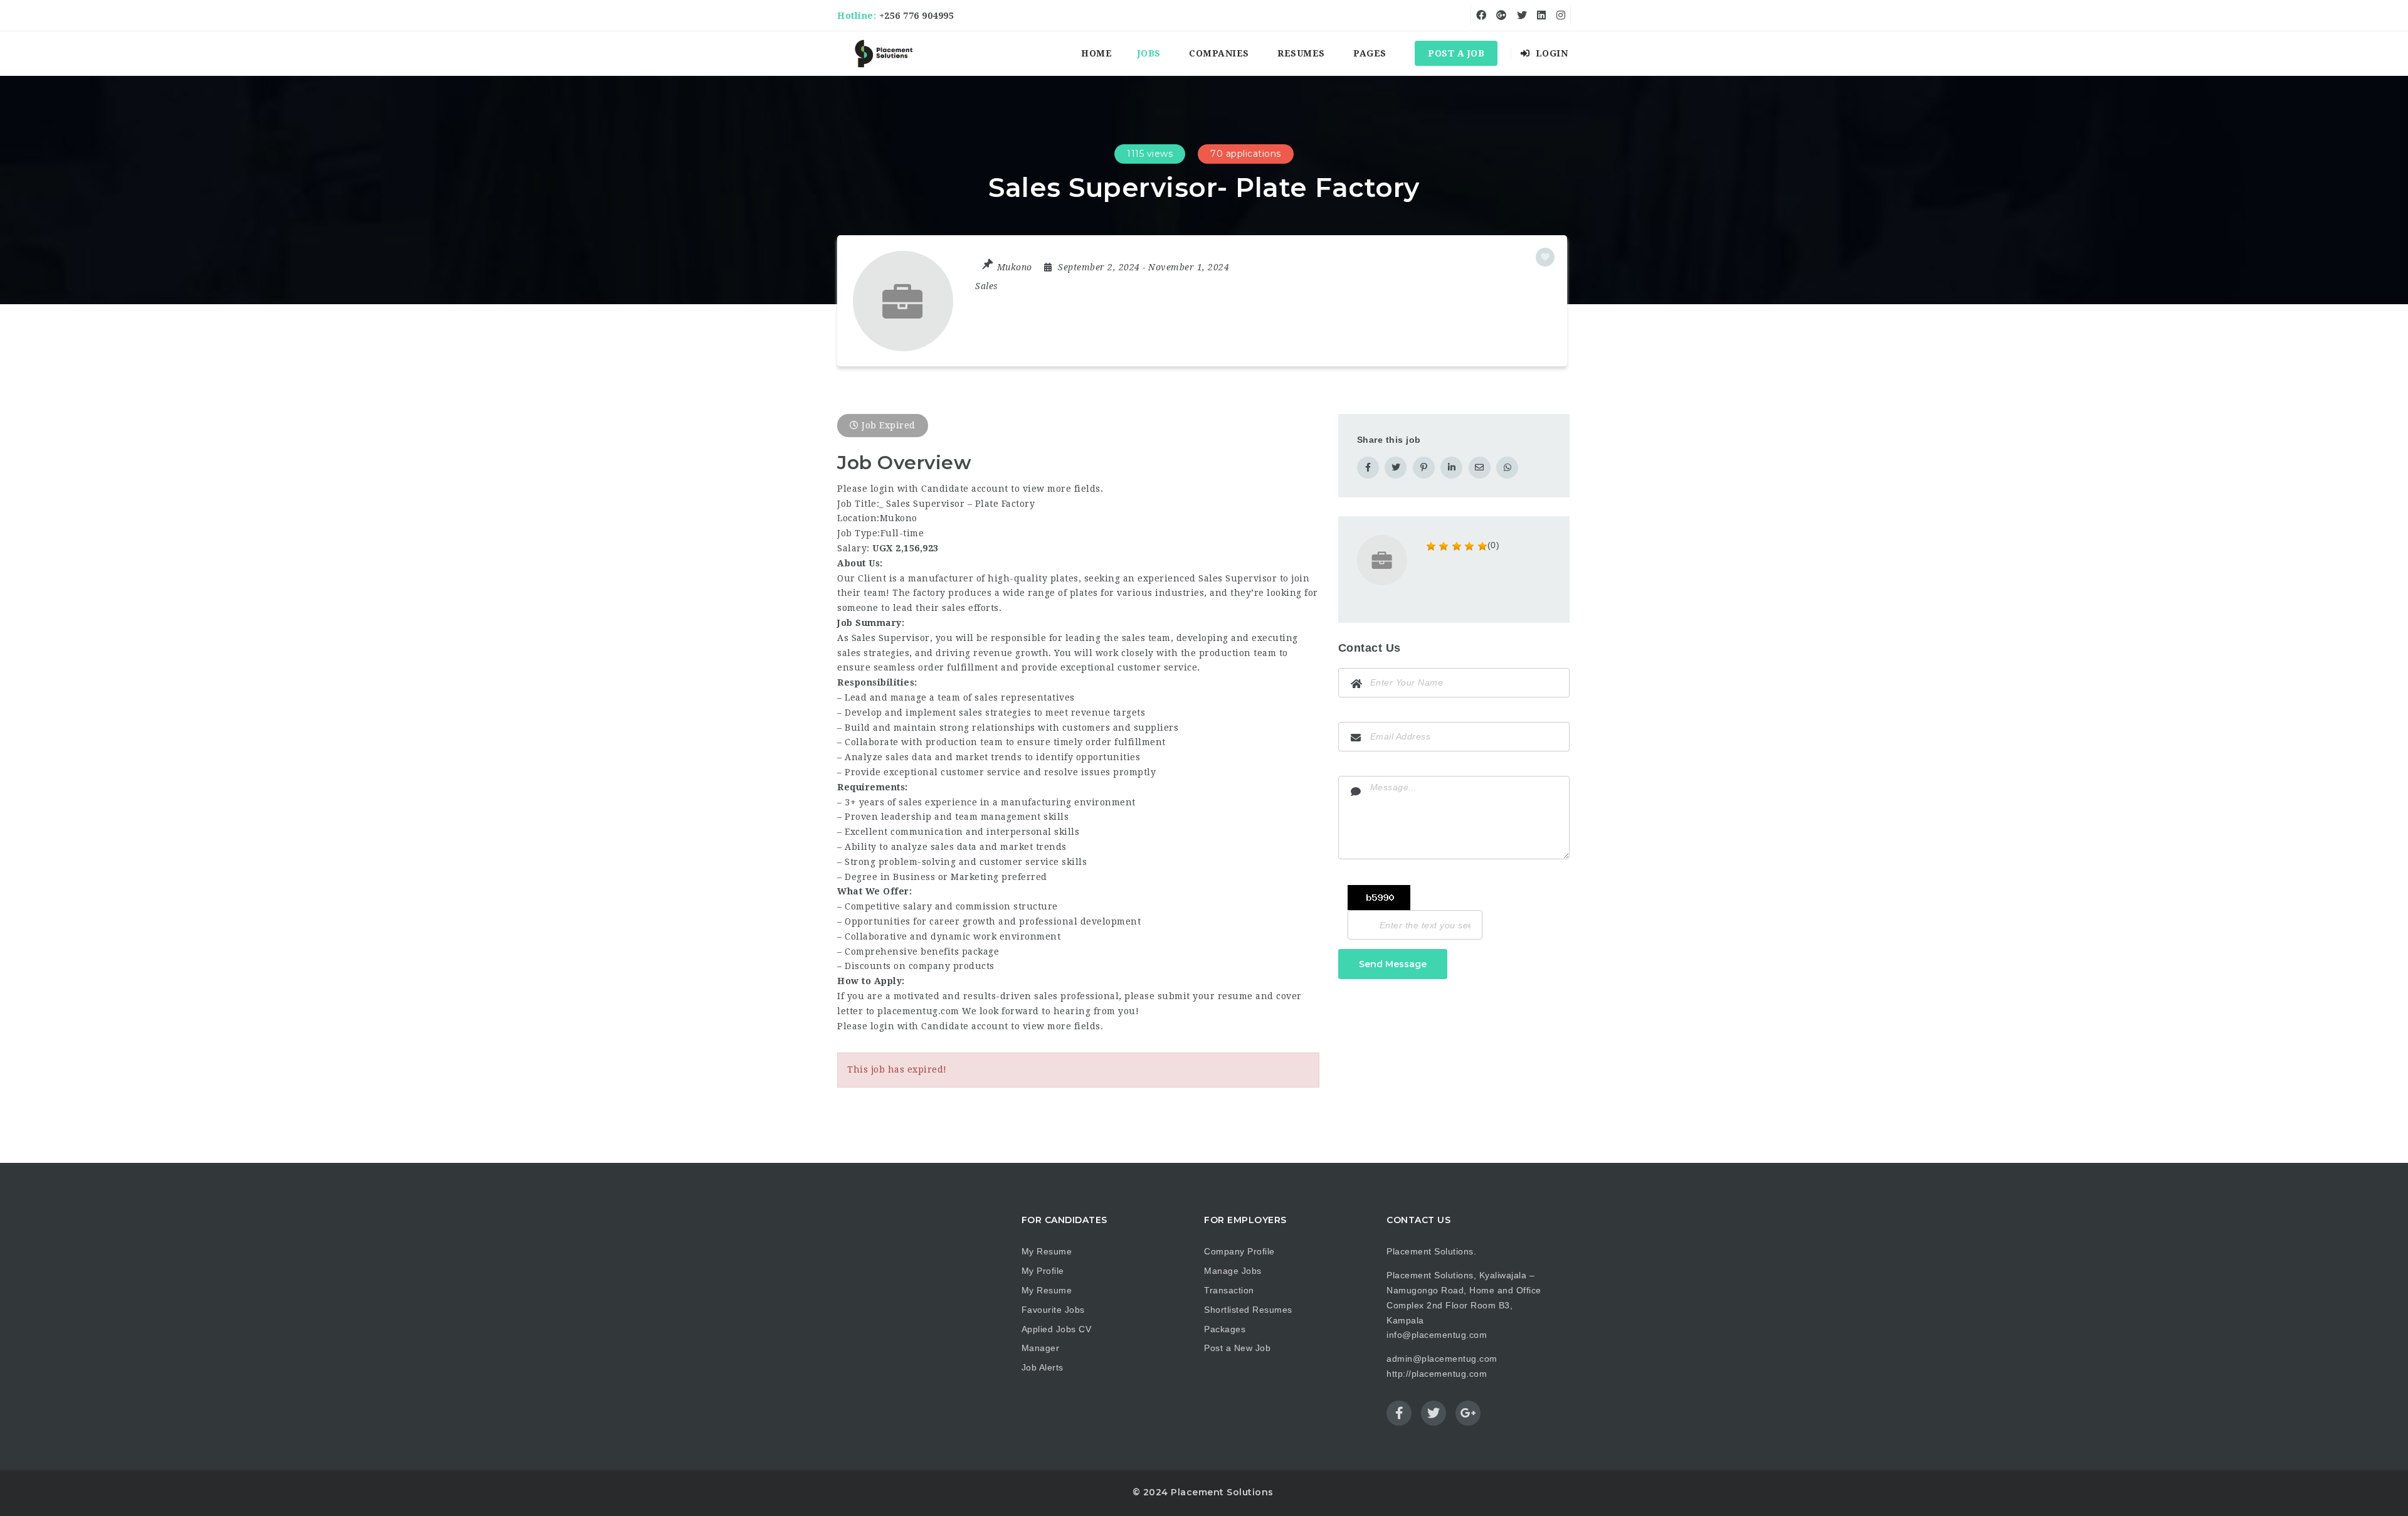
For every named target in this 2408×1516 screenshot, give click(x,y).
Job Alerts (1043, 1367)
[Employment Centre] (884, 53)
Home (1096, 53)
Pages (1370, 53)
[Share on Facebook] (1368, 468)
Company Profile (1239, 1251)
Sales (987, 286)
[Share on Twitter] (1396, 468)
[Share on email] (1480, 468)
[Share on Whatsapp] (1507, 468)
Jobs (1149, 53)
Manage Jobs (1233, 1271)
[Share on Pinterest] (1424, 468)
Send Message (1393, 964)
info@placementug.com (1437, 1335)
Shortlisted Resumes (1248, 1310)
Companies (1219, 53)
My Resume (1047, 1251)
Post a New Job (1237, 1348)
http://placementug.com (1437, 1374)
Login (1550, 53)
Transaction (1229, 1290)
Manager (1041, 1348)
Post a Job (1456, 53)
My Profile (1043, 1271)
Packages (1225, 1329)
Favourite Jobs (1053, 1310)
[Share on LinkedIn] (1451, 468)
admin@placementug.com (1442, 1359)
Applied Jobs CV (1057, 1329)
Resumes (1301, 53)
